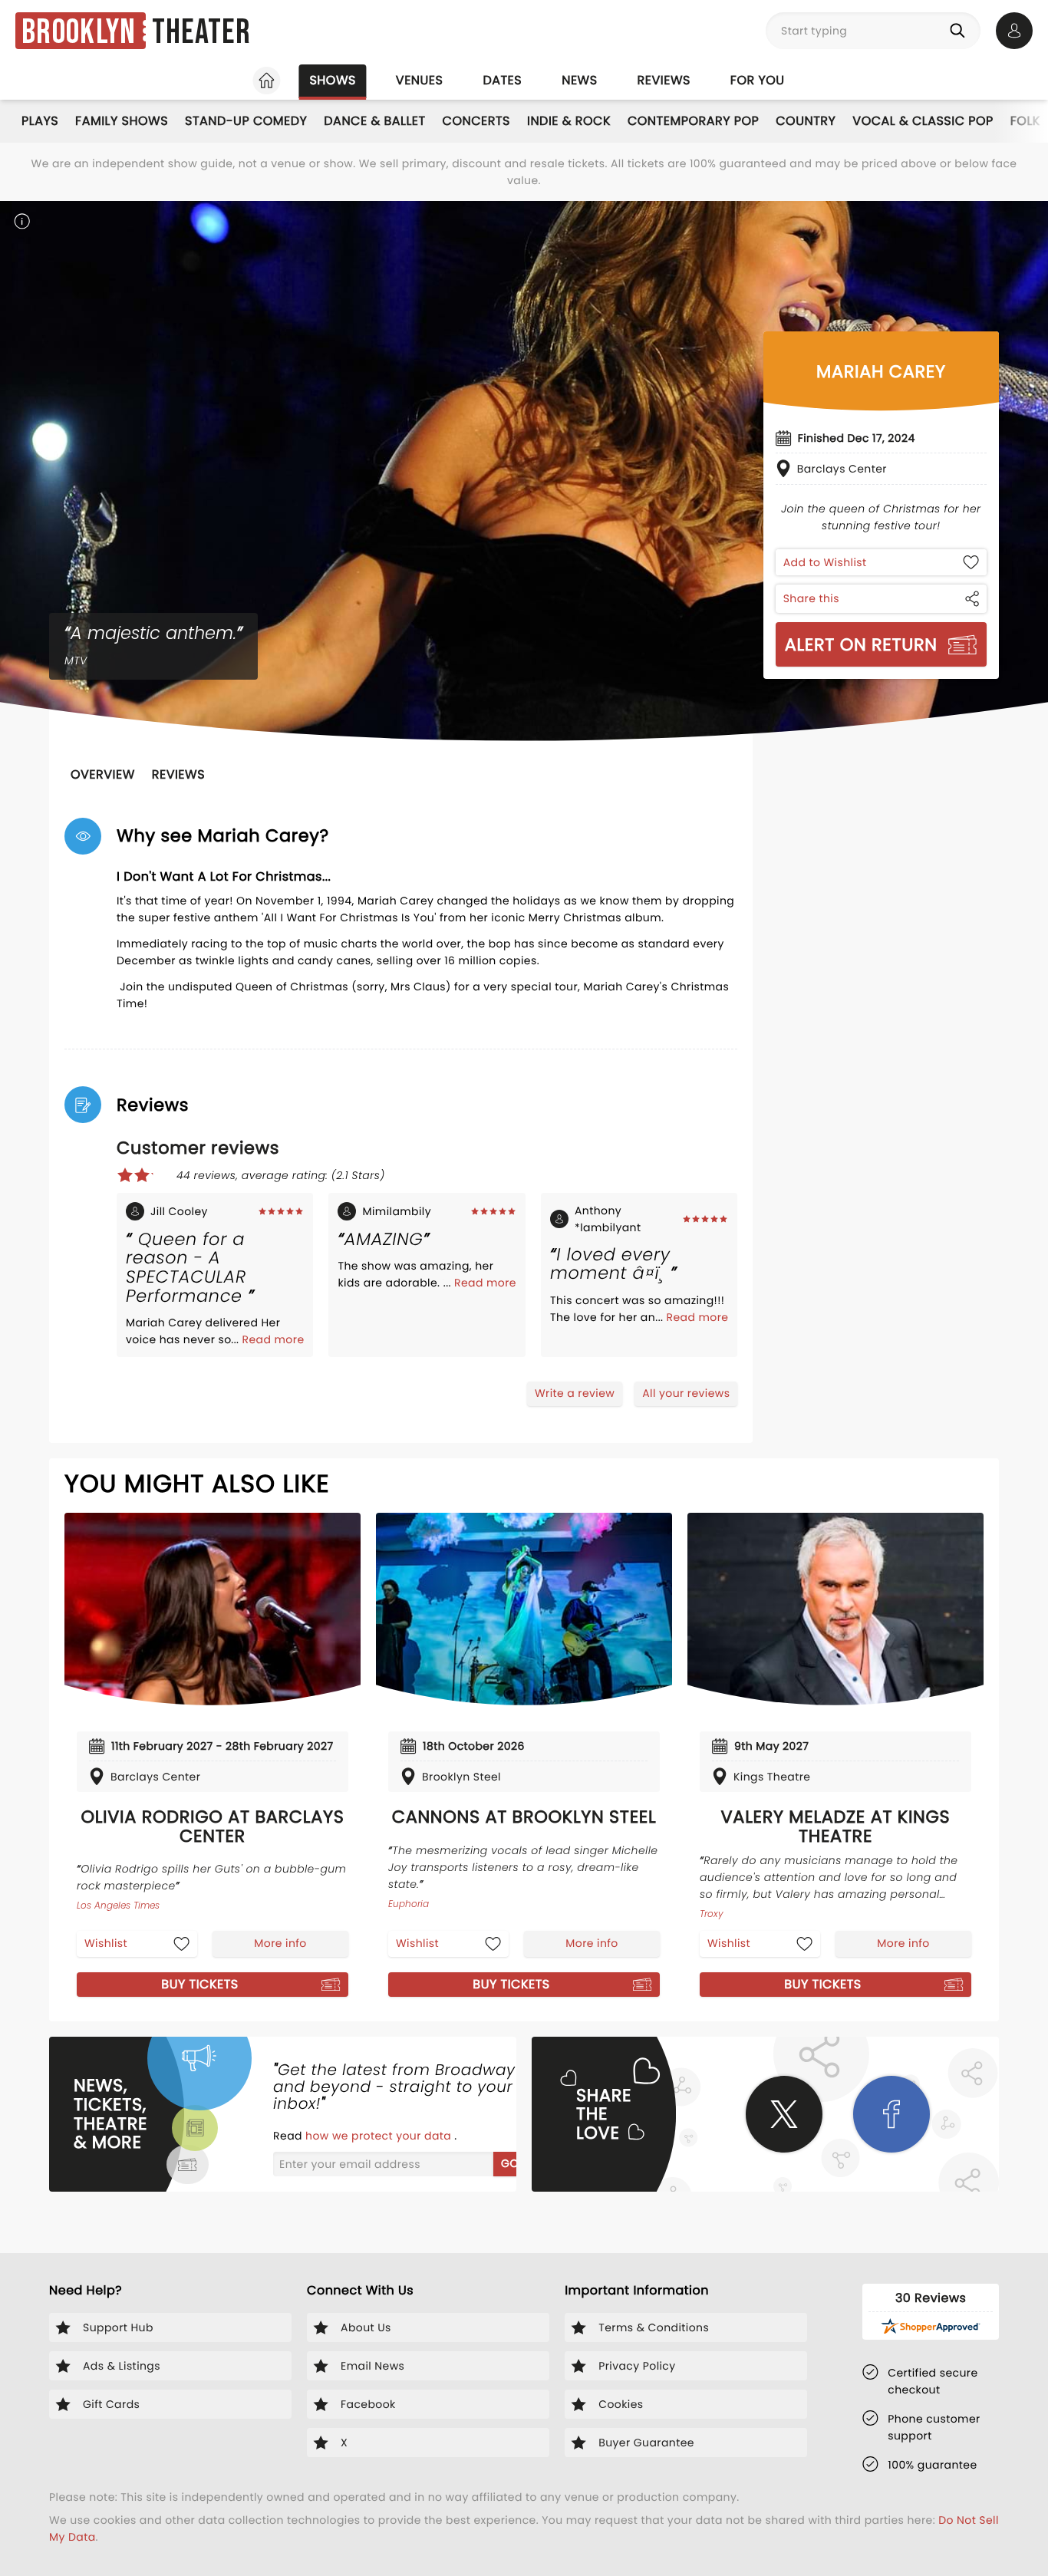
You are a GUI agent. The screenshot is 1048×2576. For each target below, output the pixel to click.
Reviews (664, 80)
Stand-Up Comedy (246, 121)
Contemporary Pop (693, 121)
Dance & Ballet (374, 121)
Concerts (476, 121)
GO (510, 2163)
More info (280, 1943)
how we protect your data (380, 2136)
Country (806, 121)
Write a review (575, 1393)
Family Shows (122, 121)
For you (758, 80)
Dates (502, 80)
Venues (420, 80)
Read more (274, 1339)
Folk (1025, 121)
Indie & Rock (569, 121)
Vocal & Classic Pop (923, 121)
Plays (40, 121)
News (579, 80)
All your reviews (686, 1393)
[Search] (961, 31)
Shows (332, 80)
